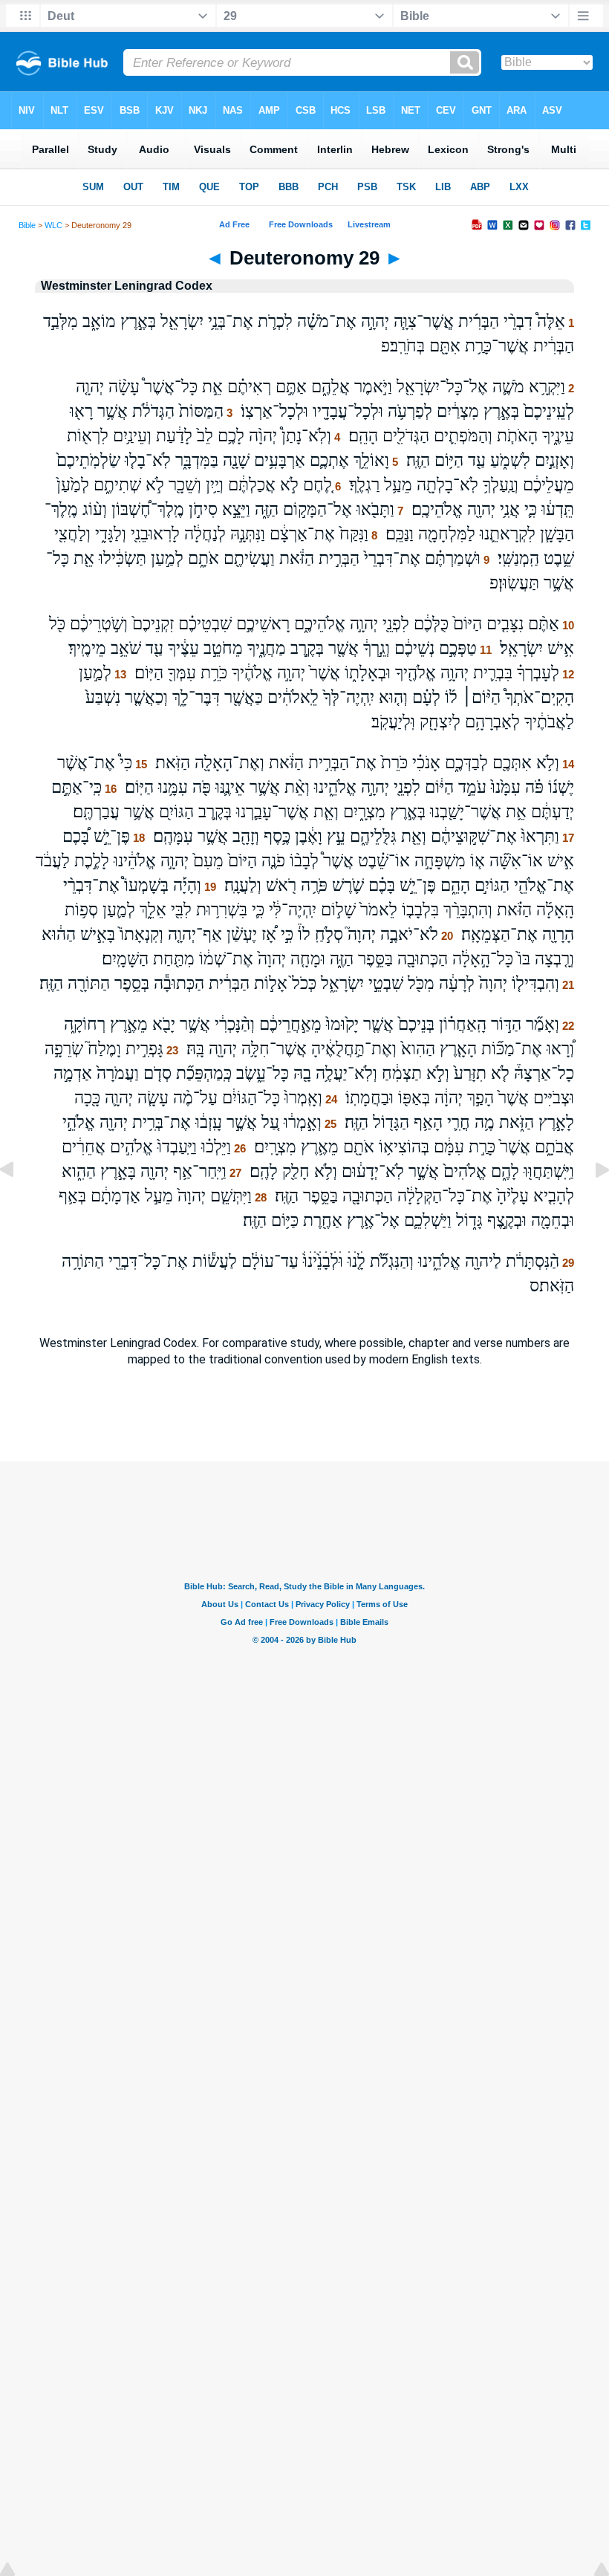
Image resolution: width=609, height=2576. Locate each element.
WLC (53, 225)
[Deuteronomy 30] (590, 1203)
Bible (27, 225)
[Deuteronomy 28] (19, 1203)
